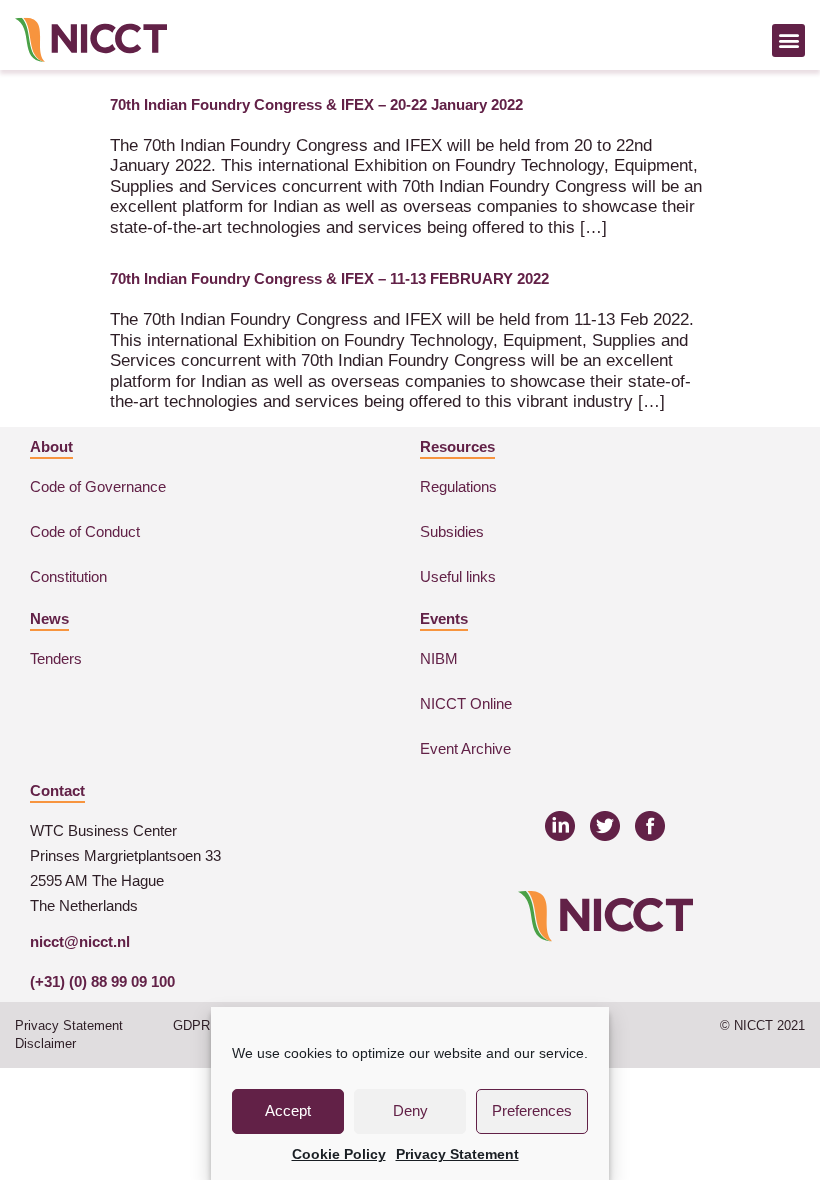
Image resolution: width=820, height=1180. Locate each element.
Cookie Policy (339, 1154)
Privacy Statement (457, 1154)
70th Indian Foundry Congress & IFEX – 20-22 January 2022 (316, 104)
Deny (410, 1110)
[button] (788, 40)
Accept (288, 1110)
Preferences (532, 1110)
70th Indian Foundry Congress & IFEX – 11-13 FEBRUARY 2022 (329, 278)
